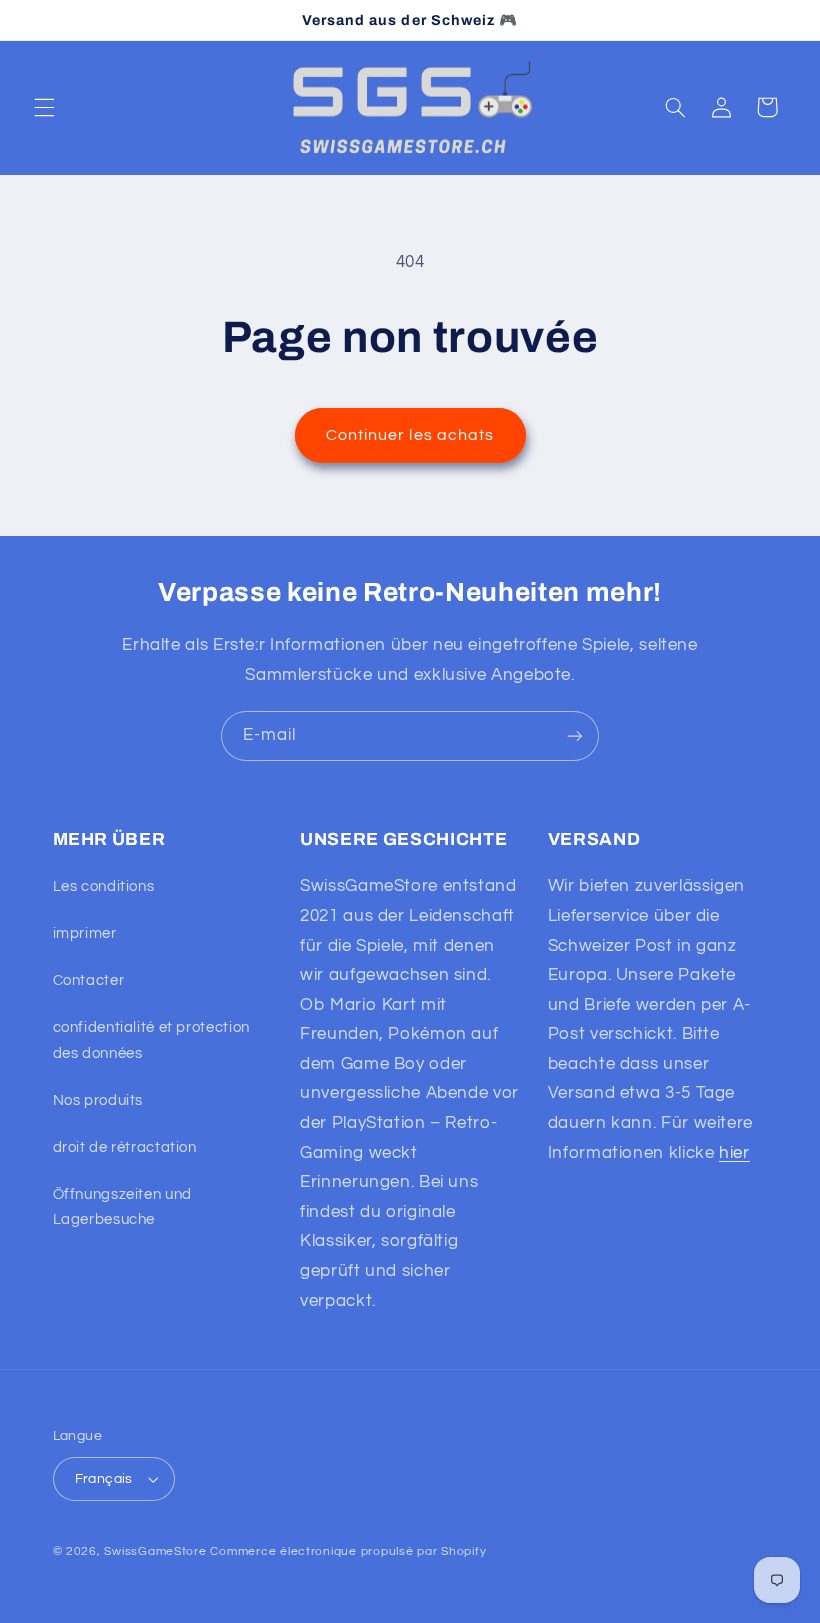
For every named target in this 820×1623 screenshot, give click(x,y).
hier (734, 1153)
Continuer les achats (410, 435)
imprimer (85, 933)
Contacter (89, 980)
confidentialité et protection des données (151, 1040)
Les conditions (104, 886)
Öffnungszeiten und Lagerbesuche (122, 1207)
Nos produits (98, 1100)
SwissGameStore (155, 1551)
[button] (44, 107)
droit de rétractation (125, 1147)
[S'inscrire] (575, 735)
